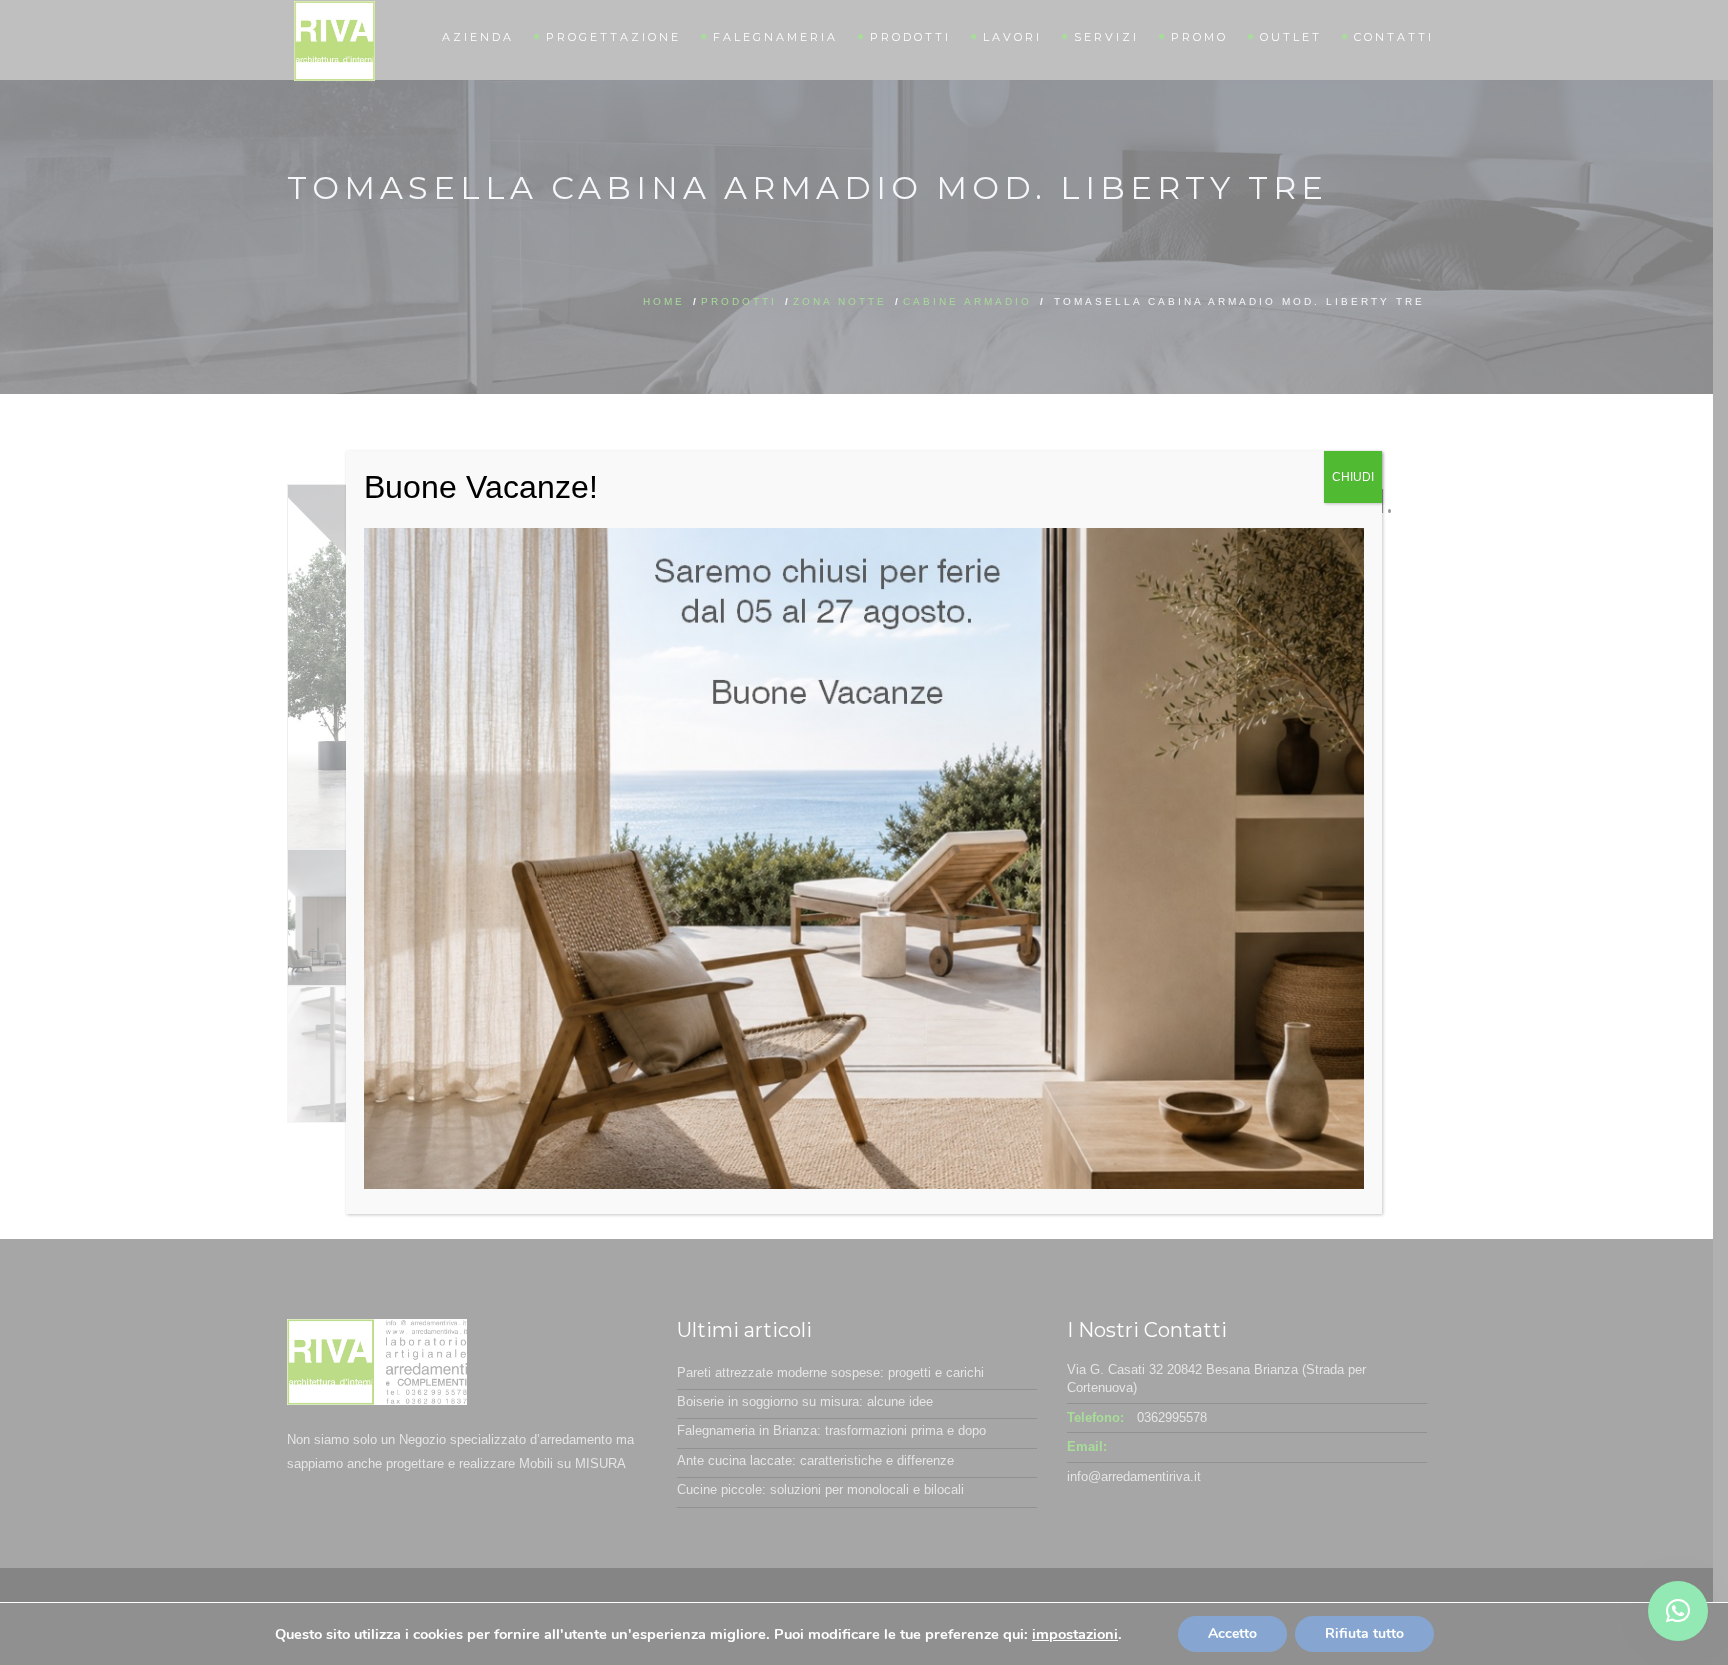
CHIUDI (1353, 477)
